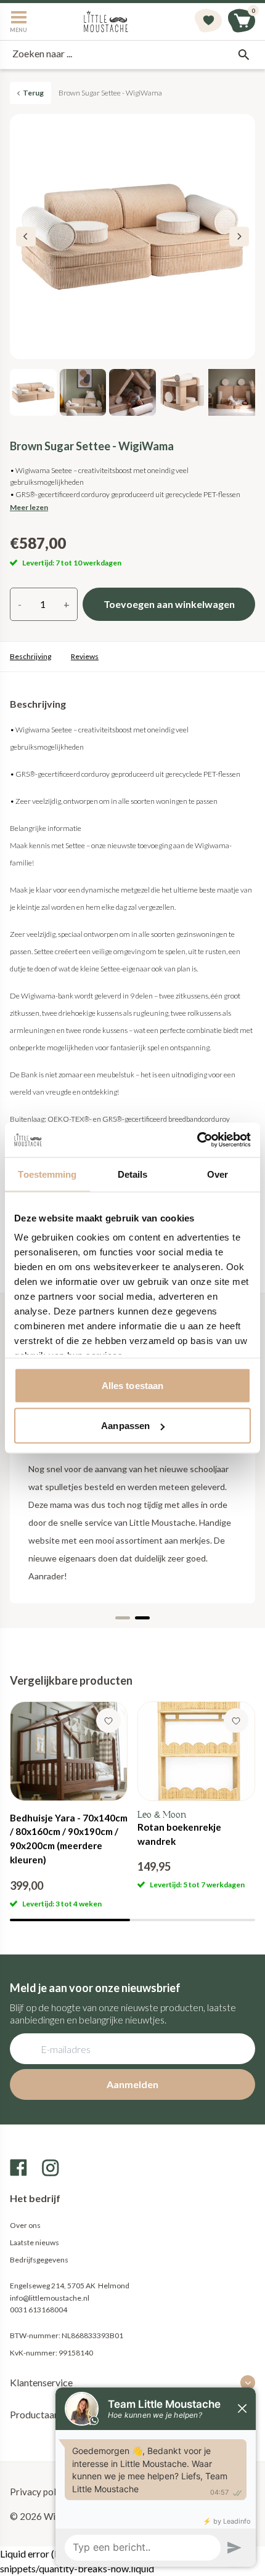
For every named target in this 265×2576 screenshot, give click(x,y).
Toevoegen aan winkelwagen (169, 604)
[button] (239, 237)
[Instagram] (51, 2168)
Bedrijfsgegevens (39, 2260)
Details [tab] (133, 1174)
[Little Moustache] (106, 22)
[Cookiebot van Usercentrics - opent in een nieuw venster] (197, 1140)
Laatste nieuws (35, 2242)
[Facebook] (18, 2168)
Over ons (25, 2225)
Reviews (85, 656)
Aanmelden (132, 2084)
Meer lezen (29, 507)
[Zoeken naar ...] (243, 55)
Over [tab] (218, 1174)
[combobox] (132, 55)
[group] (69, 1805)
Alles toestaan (132, 1385)
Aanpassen (125, 1426)
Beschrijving (31, 656)
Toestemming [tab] (47, 1174)
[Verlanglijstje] (208, 22)
